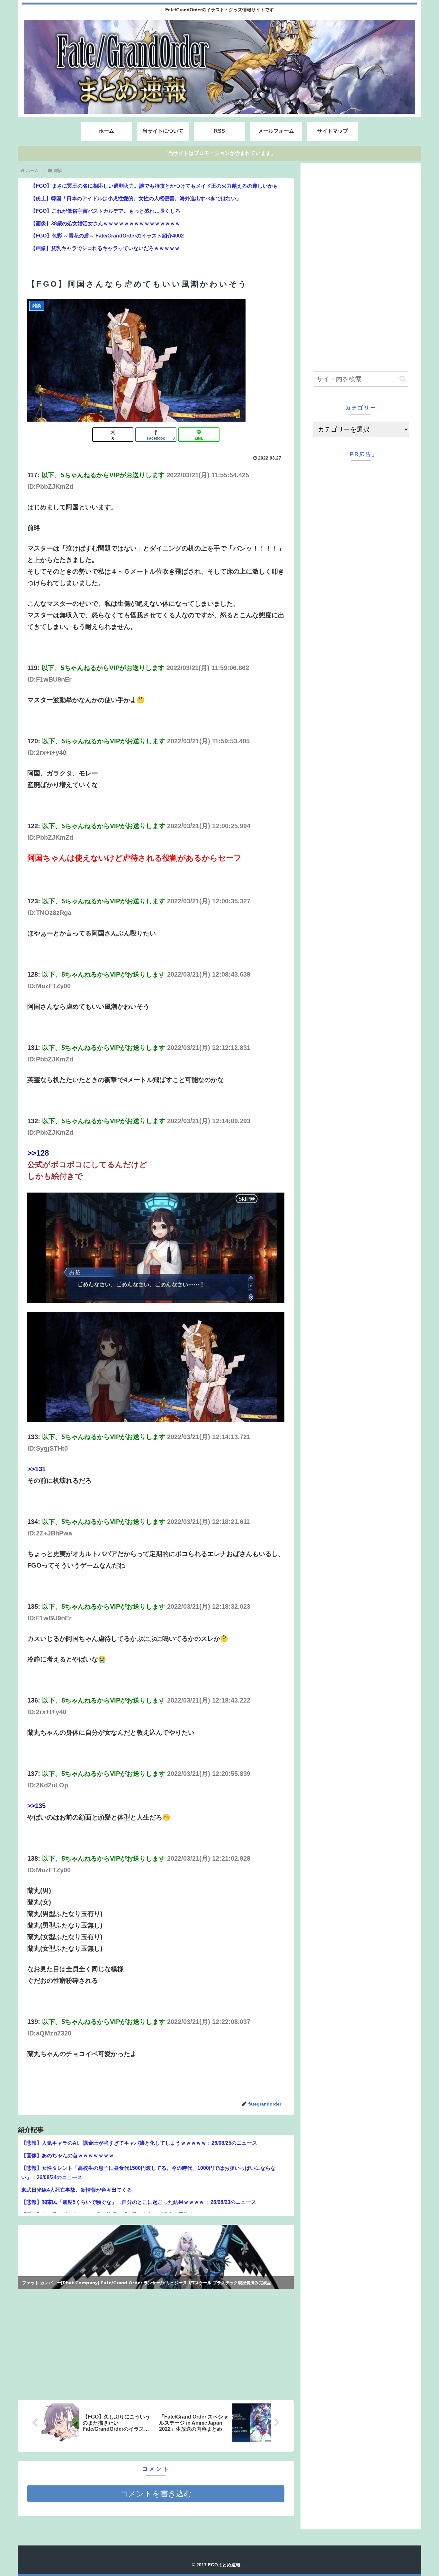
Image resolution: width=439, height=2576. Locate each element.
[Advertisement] (87, 2343)
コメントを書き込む (156, 2494)
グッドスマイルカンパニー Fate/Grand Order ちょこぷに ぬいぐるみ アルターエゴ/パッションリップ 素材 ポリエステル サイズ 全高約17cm (153, 2281)
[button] (403, 379)
